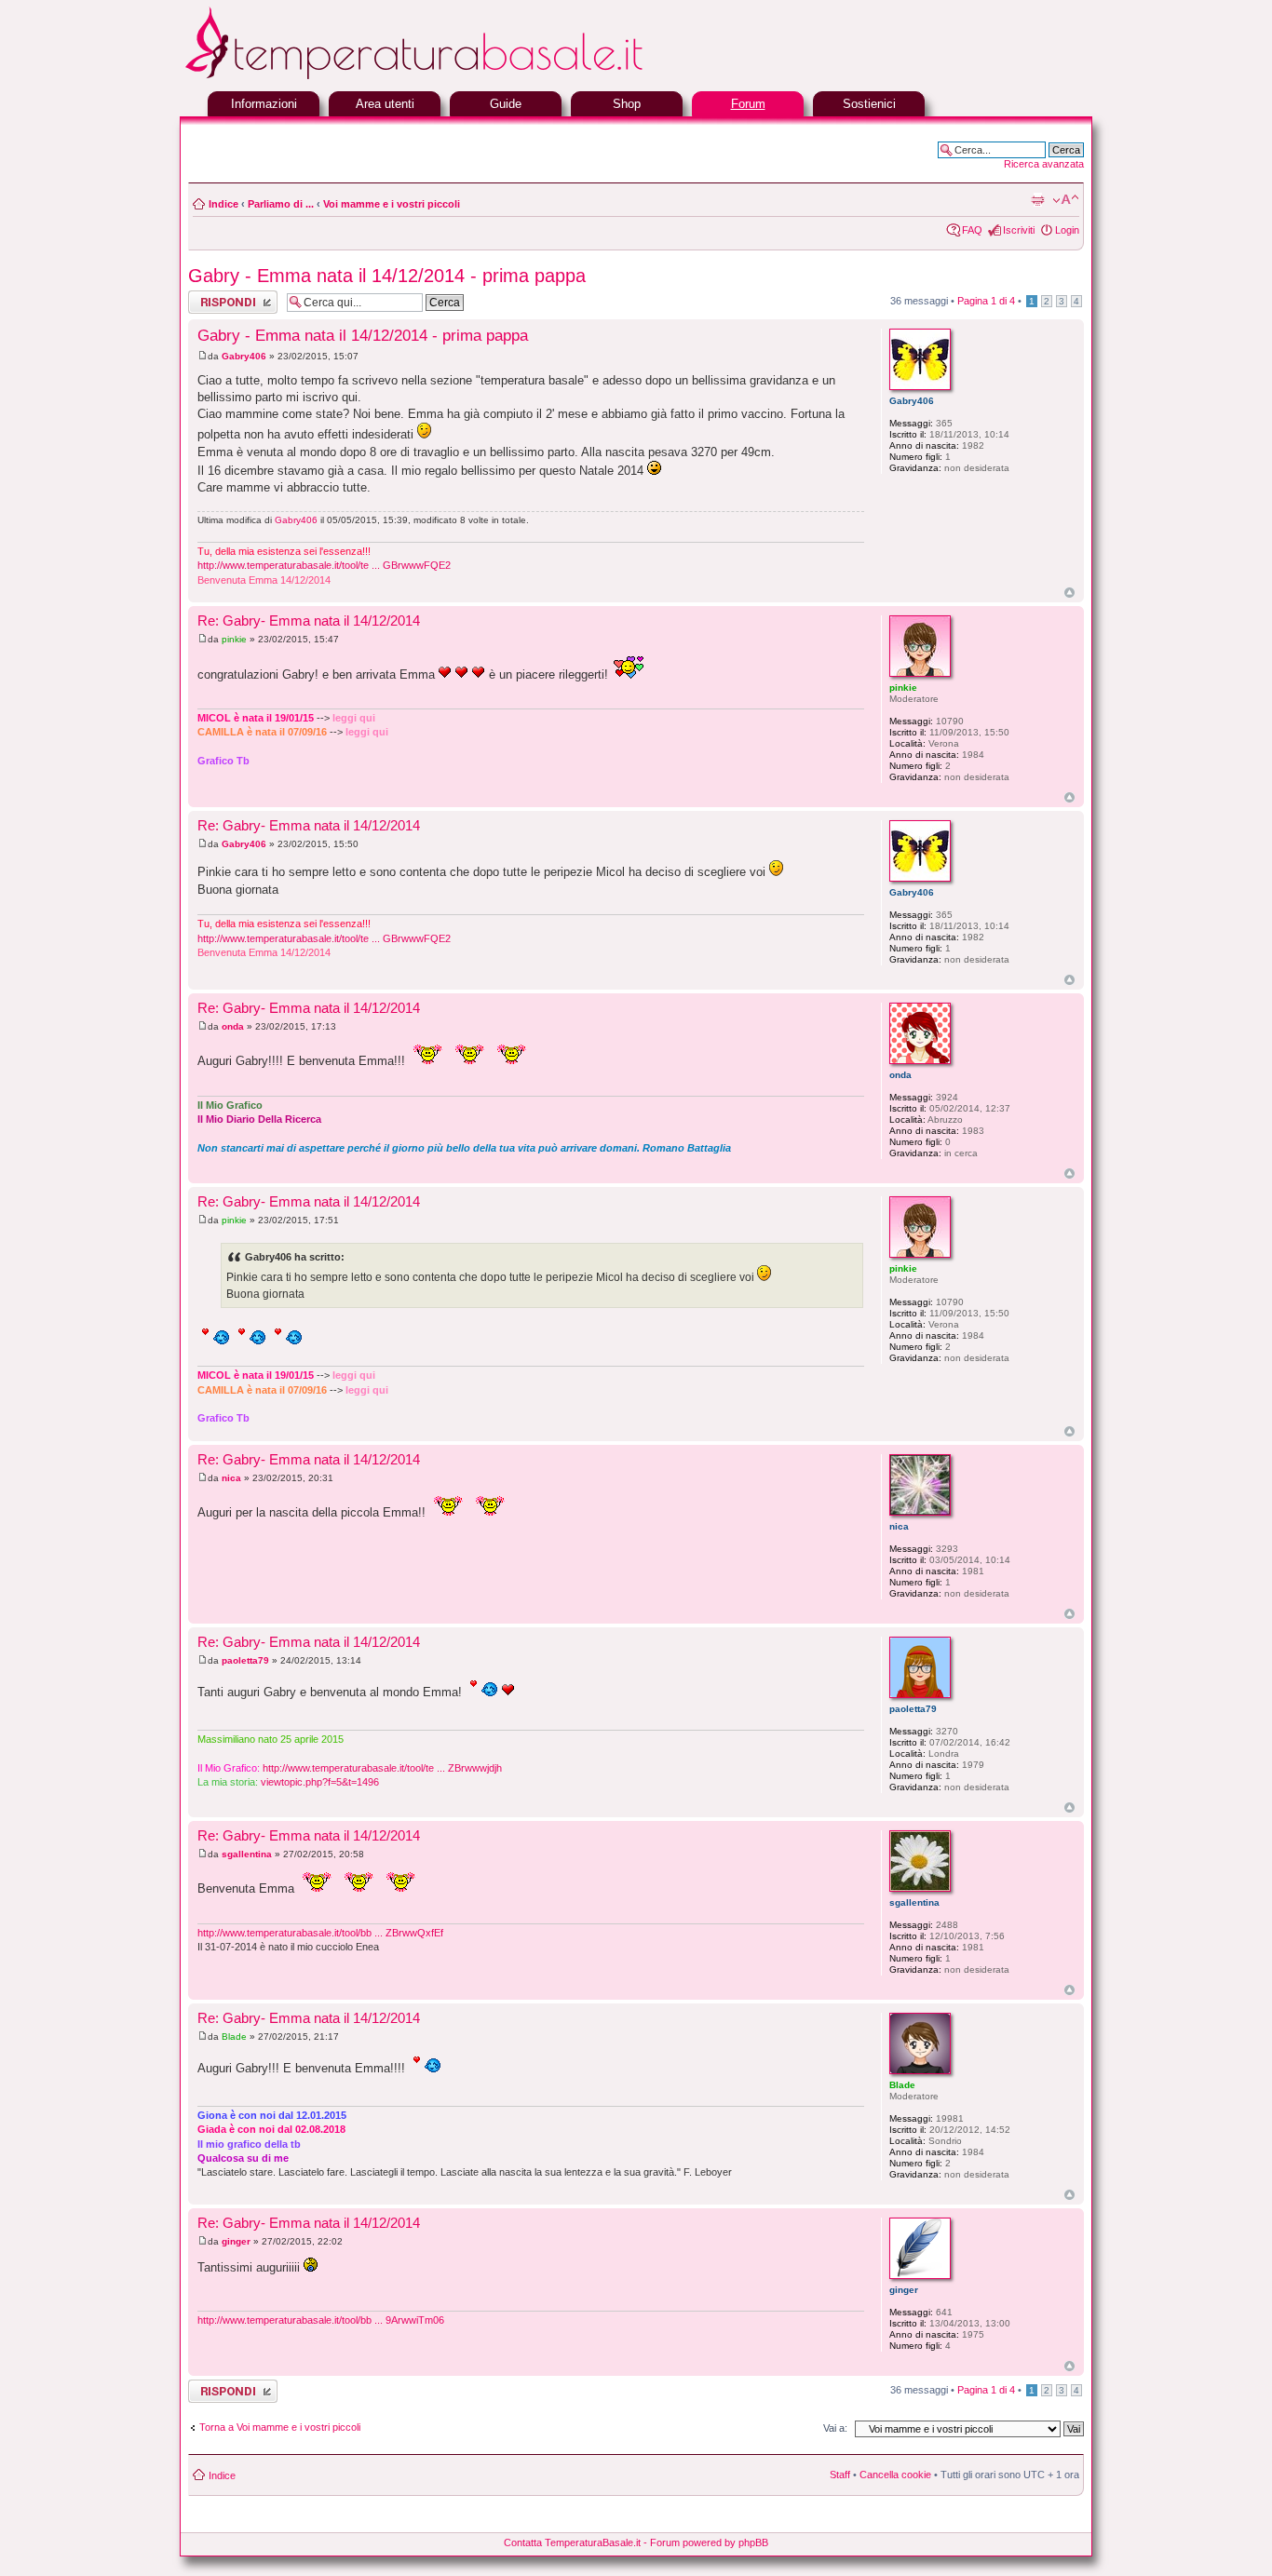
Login (1067, 230)
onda (233, 1026)
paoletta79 (245, 1660)
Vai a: (835, 2428)
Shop (627, 104)
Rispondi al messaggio (213, 302)
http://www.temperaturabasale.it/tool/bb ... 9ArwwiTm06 (321, 2320)
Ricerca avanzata (1044, 164)
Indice (223, 204)
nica (231, 1478)
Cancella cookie (895, 2475)
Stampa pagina (1037, 200)
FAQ (972, 230)
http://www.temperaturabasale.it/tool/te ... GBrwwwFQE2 (324, 565)
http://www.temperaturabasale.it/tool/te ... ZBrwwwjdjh (382, 1768)
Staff (840, 2475)
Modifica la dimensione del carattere (1066, 200)
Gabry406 (244, 356)
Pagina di (986, 301)
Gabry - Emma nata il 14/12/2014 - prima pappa (387, 276)
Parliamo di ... (281, 204)
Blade (234, 2037)
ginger (236, 2241)
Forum (748, 104)
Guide (506, 104)
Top (1069, 593)
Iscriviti (1019, 230)
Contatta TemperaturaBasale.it (572, 2542)
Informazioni (264, 104)
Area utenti (385, 104)
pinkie (234, 639)
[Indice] (459, 77)
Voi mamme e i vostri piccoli (392, 204)
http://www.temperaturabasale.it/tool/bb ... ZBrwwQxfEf (320, 1933)
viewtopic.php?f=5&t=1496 (320, 1782)
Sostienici (869, 104)
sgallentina (247, 1854)
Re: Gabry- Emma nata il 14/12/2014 (309, 620)
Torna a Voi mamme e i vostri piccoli (280, 2427)
